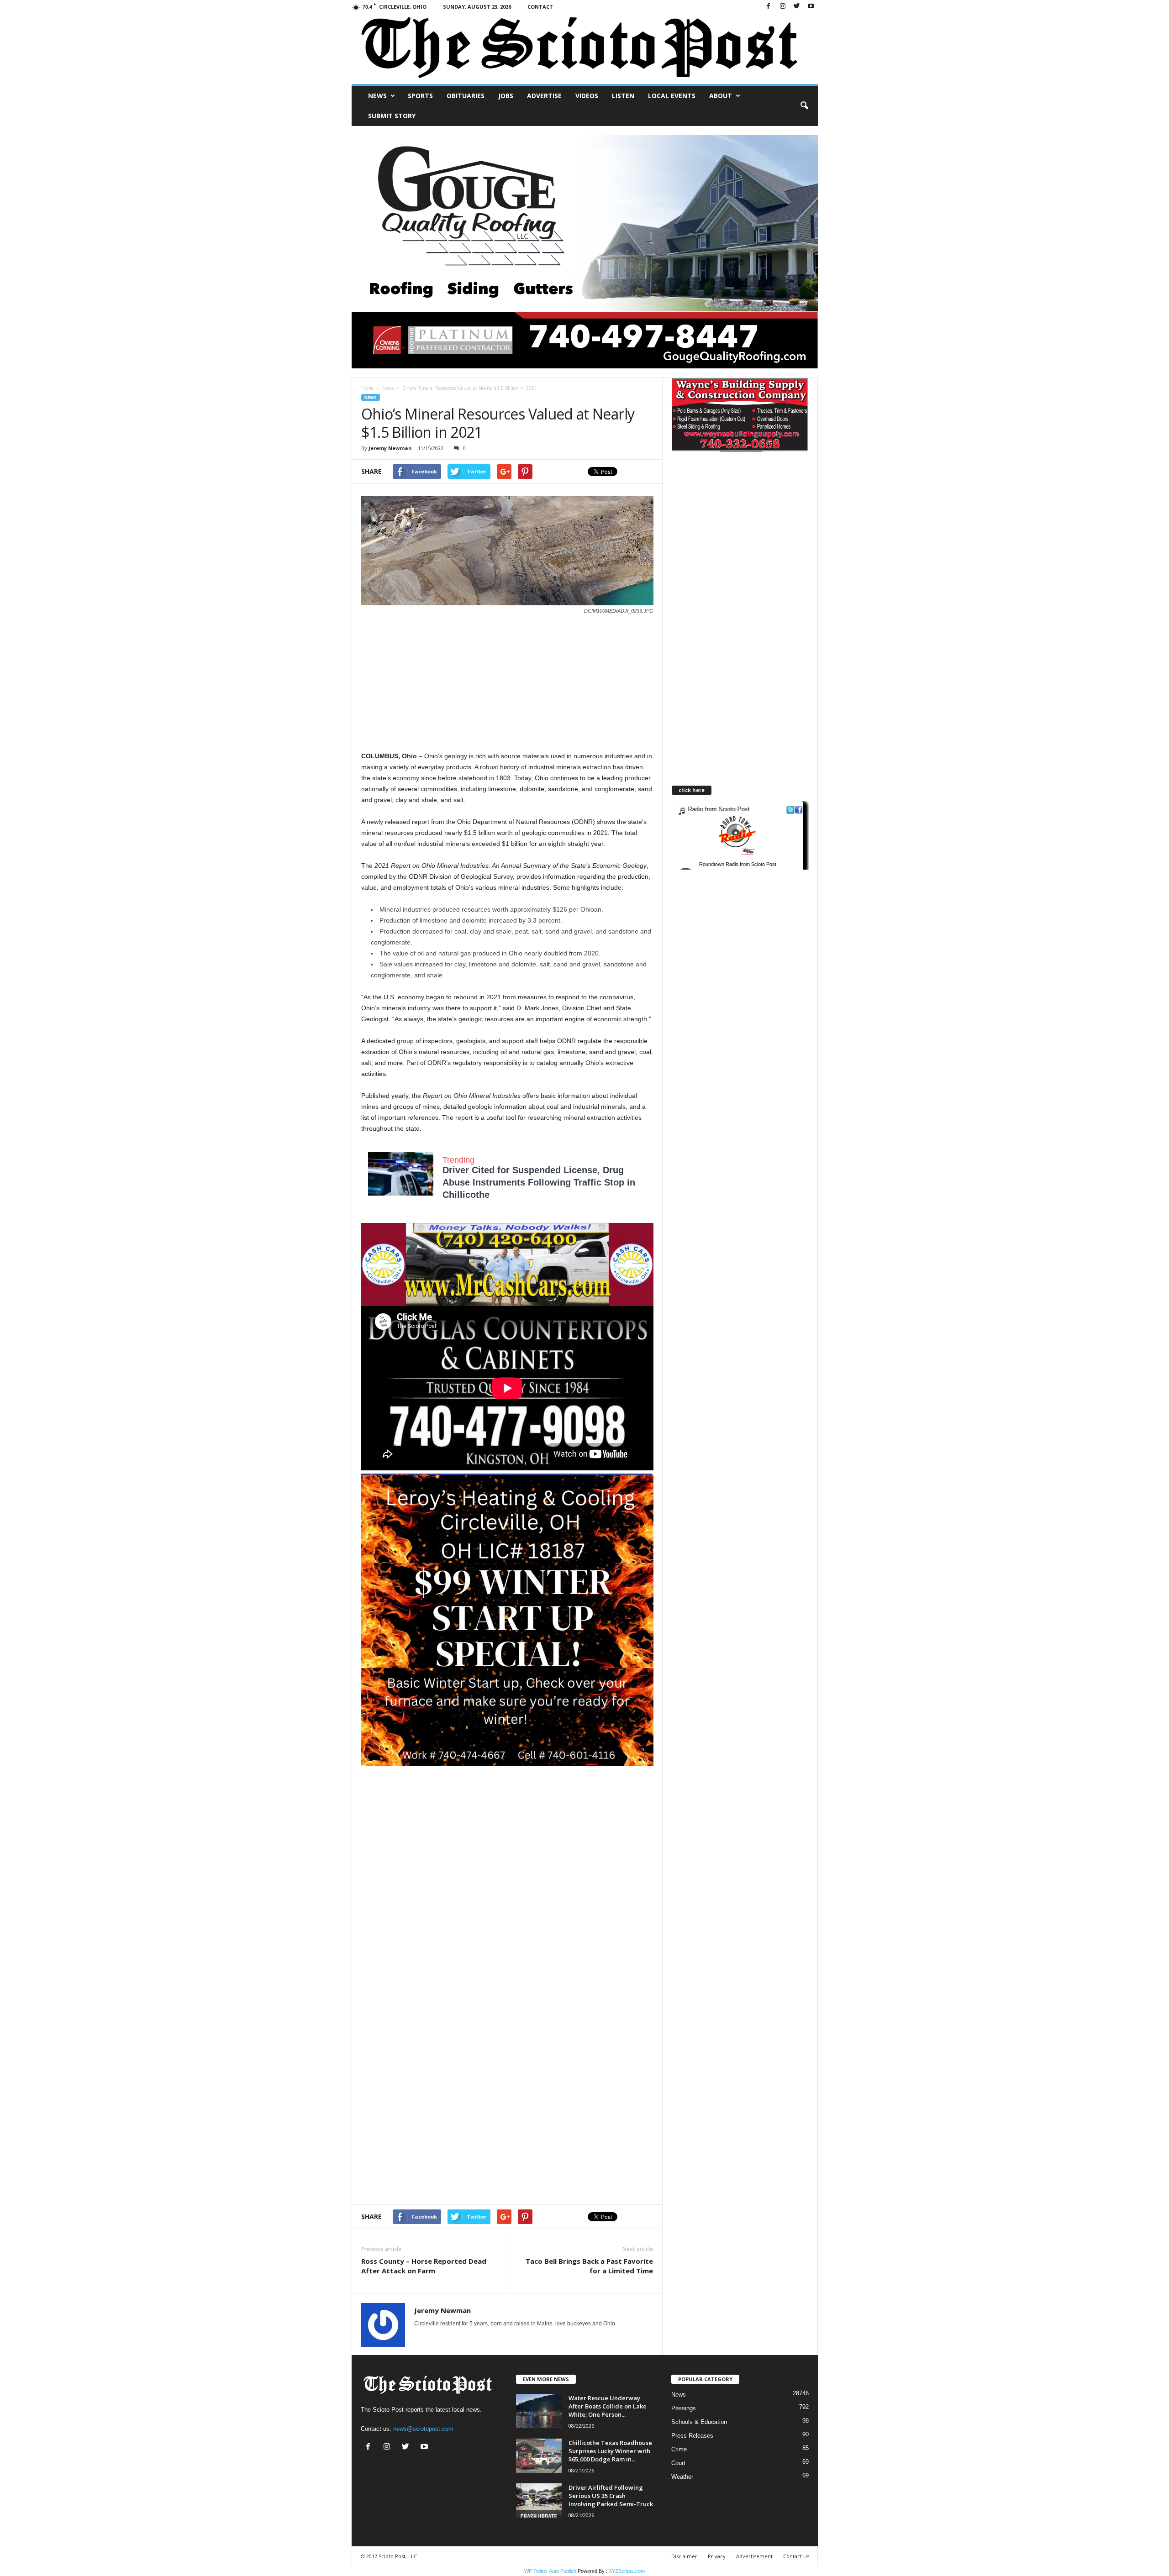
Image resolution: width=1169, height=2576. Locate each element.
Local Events (672, 96)
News (377, 96)
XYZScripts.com (627, 2571)
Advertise (544, 96)
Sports (420, 96)
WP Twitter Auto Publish (550, 2571)
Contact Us (796, 2556)
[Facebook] (769, 7)
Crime (679, 2449)
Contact (540, 7)
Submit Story (392, 116)
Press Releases (692, 2436)
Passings (684, 2408)
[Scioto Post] (585, 49)
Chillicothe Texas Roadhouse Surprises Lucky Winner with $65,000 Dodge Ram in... (610, 2451)
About (721, 96)
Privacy (717, 2556)
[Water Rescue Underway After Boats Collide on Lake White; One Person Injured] (539, 2411)
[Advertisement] (507, 687)
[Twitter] (797, 7)
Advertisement (754, 2556)
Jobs (506, 96)
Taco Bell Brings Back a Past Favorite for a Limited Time (589, 2266)
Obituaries (466, 96)
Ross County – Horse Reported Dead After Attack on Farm (424, 2266)
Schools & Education (699, 2422)
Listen (623, 96)
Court (678, 2463)
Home (367, 388)
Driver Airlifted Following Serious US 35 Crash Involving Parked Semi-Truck (611, 2496)
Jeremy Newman (390, 448)
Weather (682, 2477)
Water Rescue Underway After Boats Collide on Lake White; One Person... (608, 2406)
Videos (587, 96)
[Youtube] (811, 7)
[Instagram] (783, 7)
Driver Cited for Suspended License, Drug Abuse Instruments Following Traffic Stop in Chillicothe (539, 1182)
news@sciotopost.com (423, 2429)
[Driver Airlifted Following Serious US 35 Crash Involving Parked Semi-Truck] (539, 2500)
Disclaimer (684, 2556)
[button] (804, 106)
